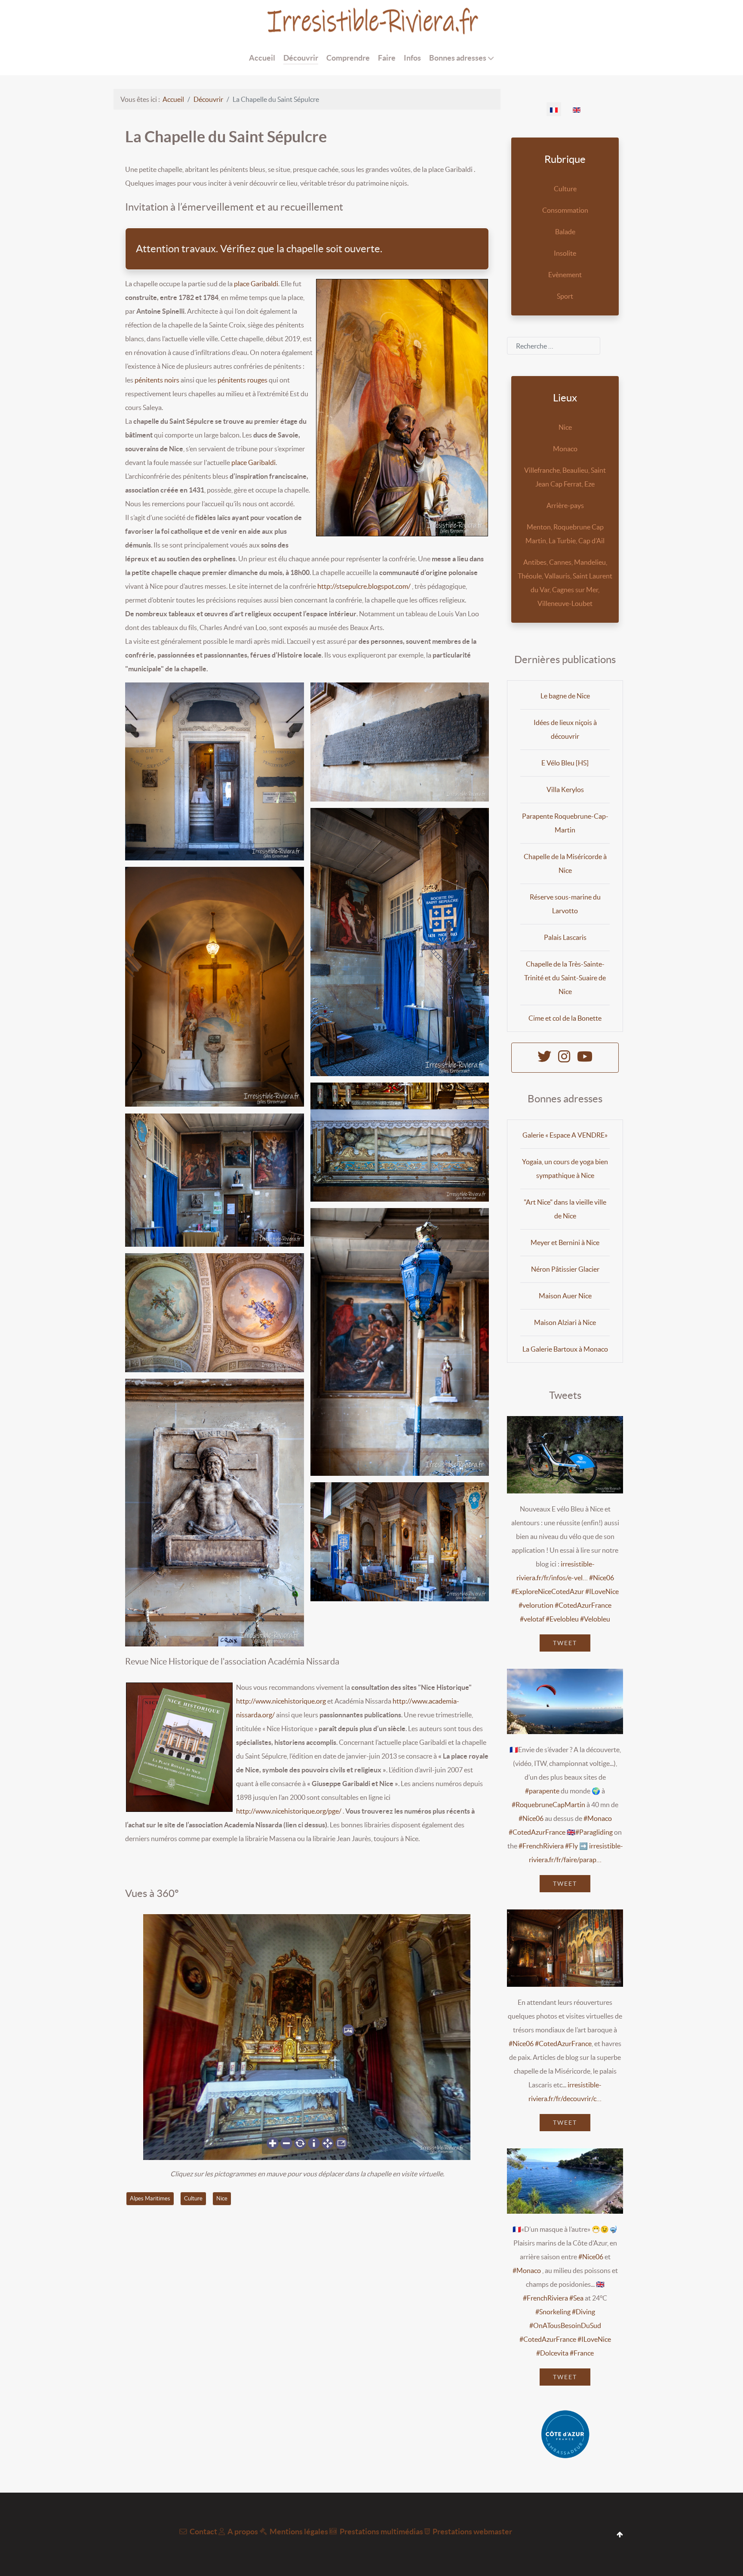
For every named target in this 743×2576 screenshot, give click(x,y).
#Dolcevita (552, 2353)
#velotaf (532, 1619)
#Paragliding (594, 1832)
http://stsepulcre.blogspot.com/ (364, 586)
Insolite (565, 253)
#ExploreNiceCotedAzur (548, 1591)
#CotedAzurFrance (583, 1605)
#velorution (536, 1605)
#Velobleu (595, 1619)
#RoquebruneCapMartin (548, 1805)
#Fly (571, 1846)
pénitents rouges (243, 380)
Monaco (565, 449)
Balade (565, 232)
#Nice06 (602, 1578)
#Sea (576, 2298)
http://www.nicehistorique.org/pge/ (289, 1811)
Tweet (565, 1643)
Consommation (565, 210)
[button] (215, 771)
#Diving (583, 2312)
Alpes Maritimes (150, 2198)
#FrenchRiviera (541, 1846)
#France (582, 2353)
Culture (193, 2198)
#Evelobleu (562, 1619)
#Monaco (598, 1818)
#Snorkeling (553, 2312)
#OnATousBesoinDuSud (565, 2325)
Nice (222, 2198)
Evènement (565, 275)
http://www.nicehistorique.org (281, 1701)
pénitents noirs (157, 380)
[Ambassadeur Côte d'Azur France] (565, 2434)
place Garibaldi (256, 284)
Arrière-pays (565, 505)
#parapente (542, 1791)
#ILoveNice (602, 1591)
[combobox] (554, 346)
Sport (565, 296)
